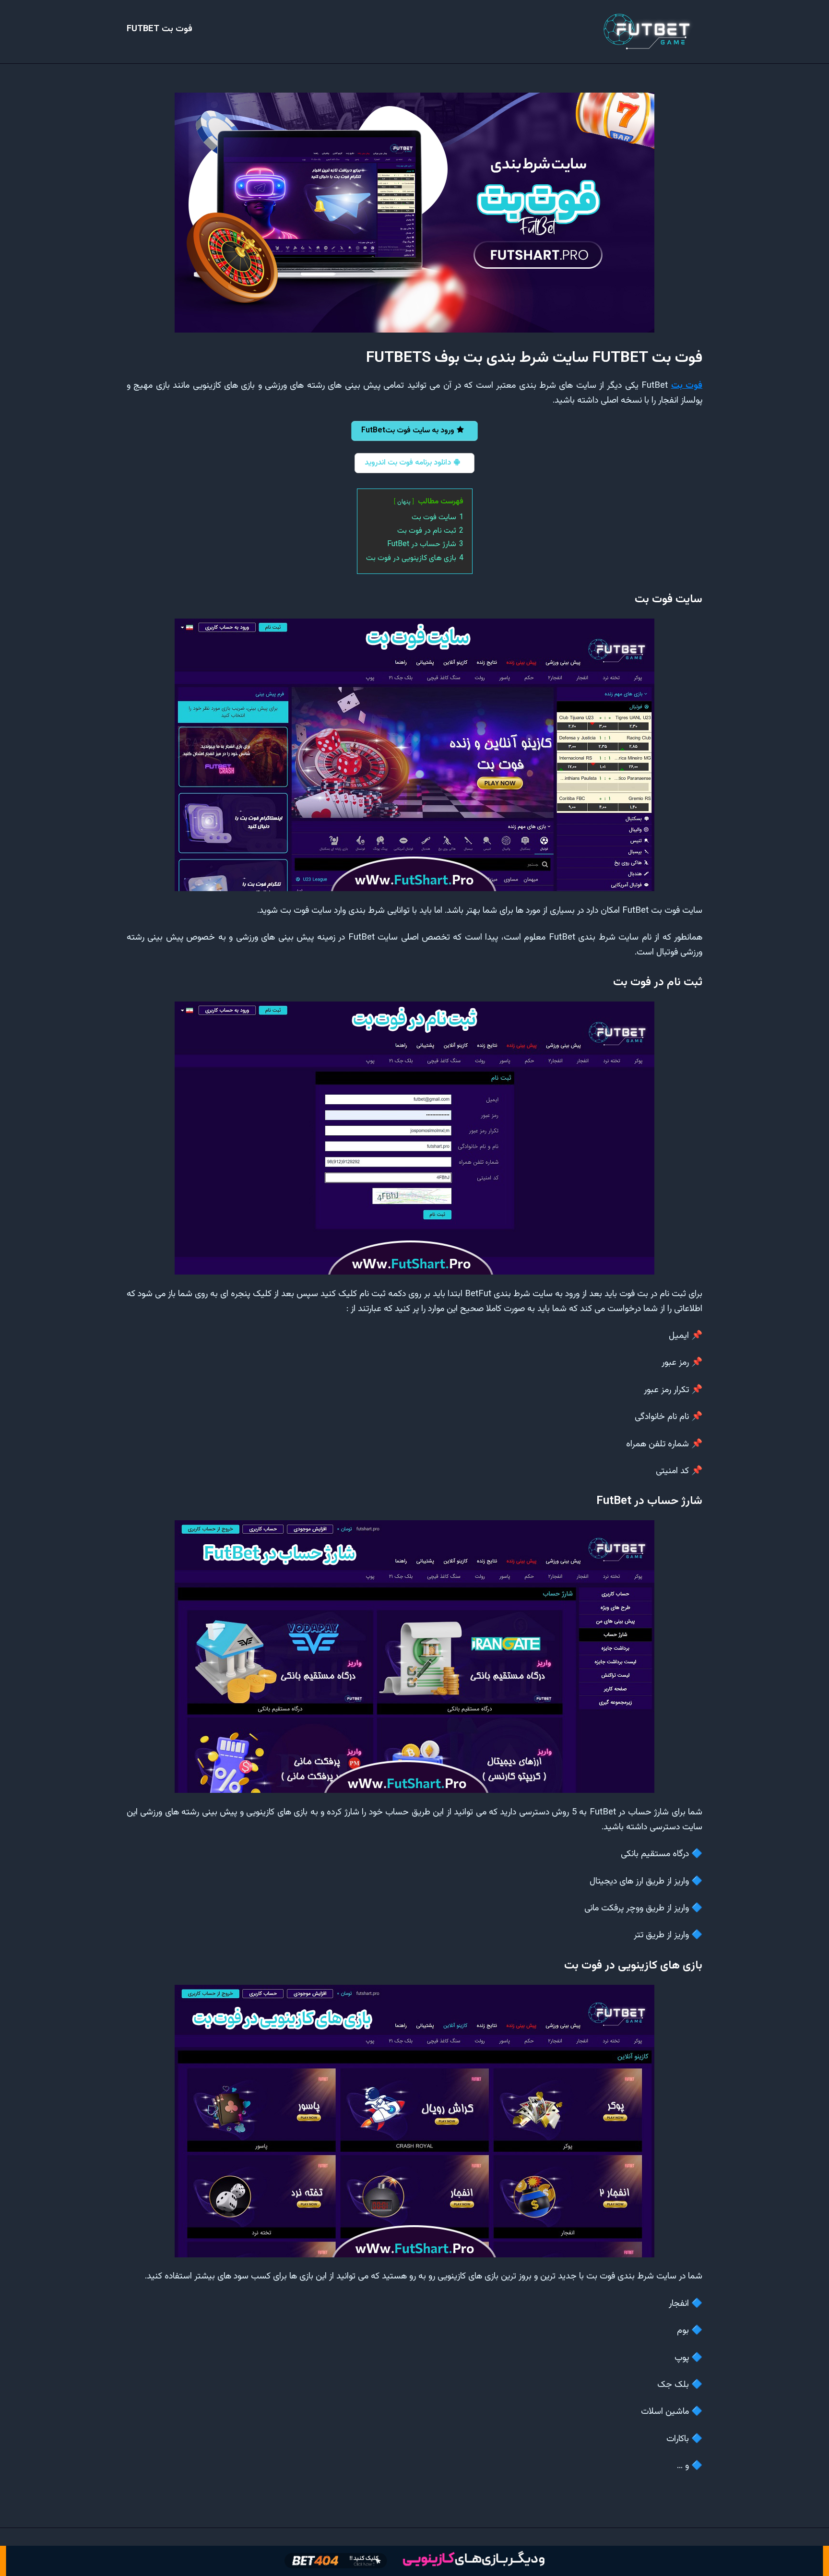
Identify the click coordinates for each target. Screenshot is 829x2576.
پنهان (404, 502)
